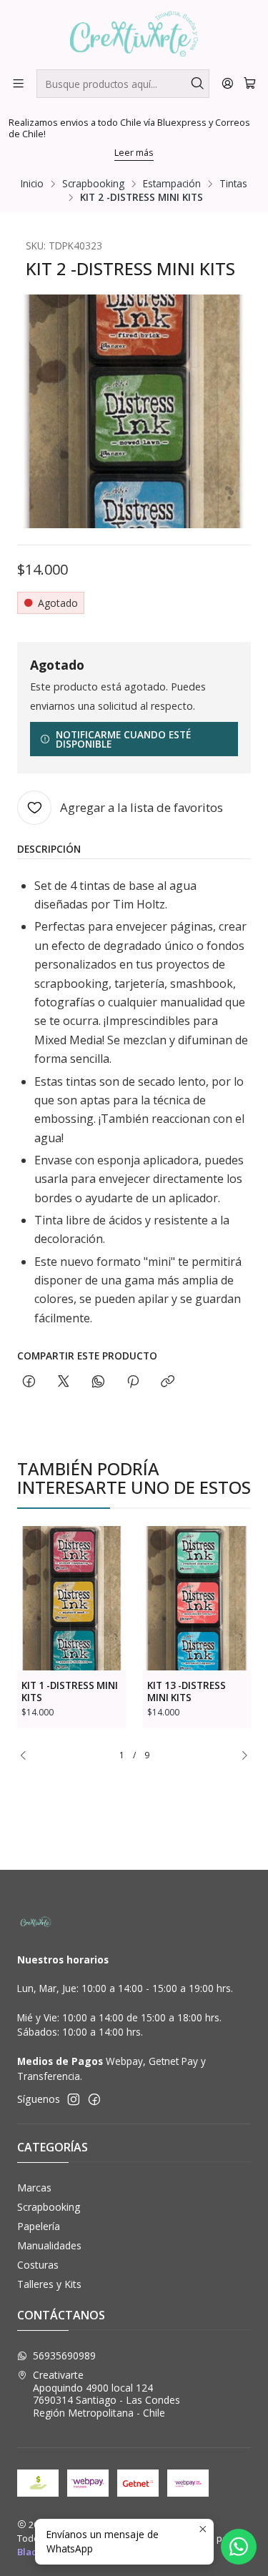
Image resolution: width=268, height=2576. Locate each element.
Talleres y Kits (49, 2284)
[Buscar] (197, 84)
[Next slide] (240, 1756)
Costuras (38, 2265)
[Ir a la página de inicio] (134, 34)
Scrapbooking (93, 184)
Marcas (34, 2188)
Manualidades (49, 2245)
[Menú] (18, 83)
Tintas (233, 184)
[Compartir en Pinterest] (133, 1382)
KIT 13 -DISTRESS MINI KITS (187, 1691)
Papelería (39, 2226)
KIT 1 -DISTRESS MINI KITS (70, 1691)
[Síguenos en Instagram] (74, 2099)
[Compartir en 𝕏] (64, 1382)
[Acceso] (228, 83)
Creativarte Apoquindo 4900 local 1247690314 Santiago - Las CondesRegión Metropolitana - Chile (106, 2394)
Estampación (172, 184)
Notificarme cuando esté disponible (123, 739)
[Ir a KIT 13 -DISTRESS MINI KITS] (197, 1598)
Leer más (134, 152)
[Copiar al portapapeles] (168, 1382)
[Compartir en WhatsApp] (98, 1382)
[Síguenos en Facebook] (94, 2099)
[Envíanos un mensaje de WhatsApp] (239, 2547)
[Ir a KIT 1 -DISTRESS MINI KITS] (71, 1598)
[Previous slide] (28, 1756)
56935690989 (64, 2355)
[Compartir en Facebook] (29, 1382)
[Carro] (250, 83)
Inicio (32, 184)
